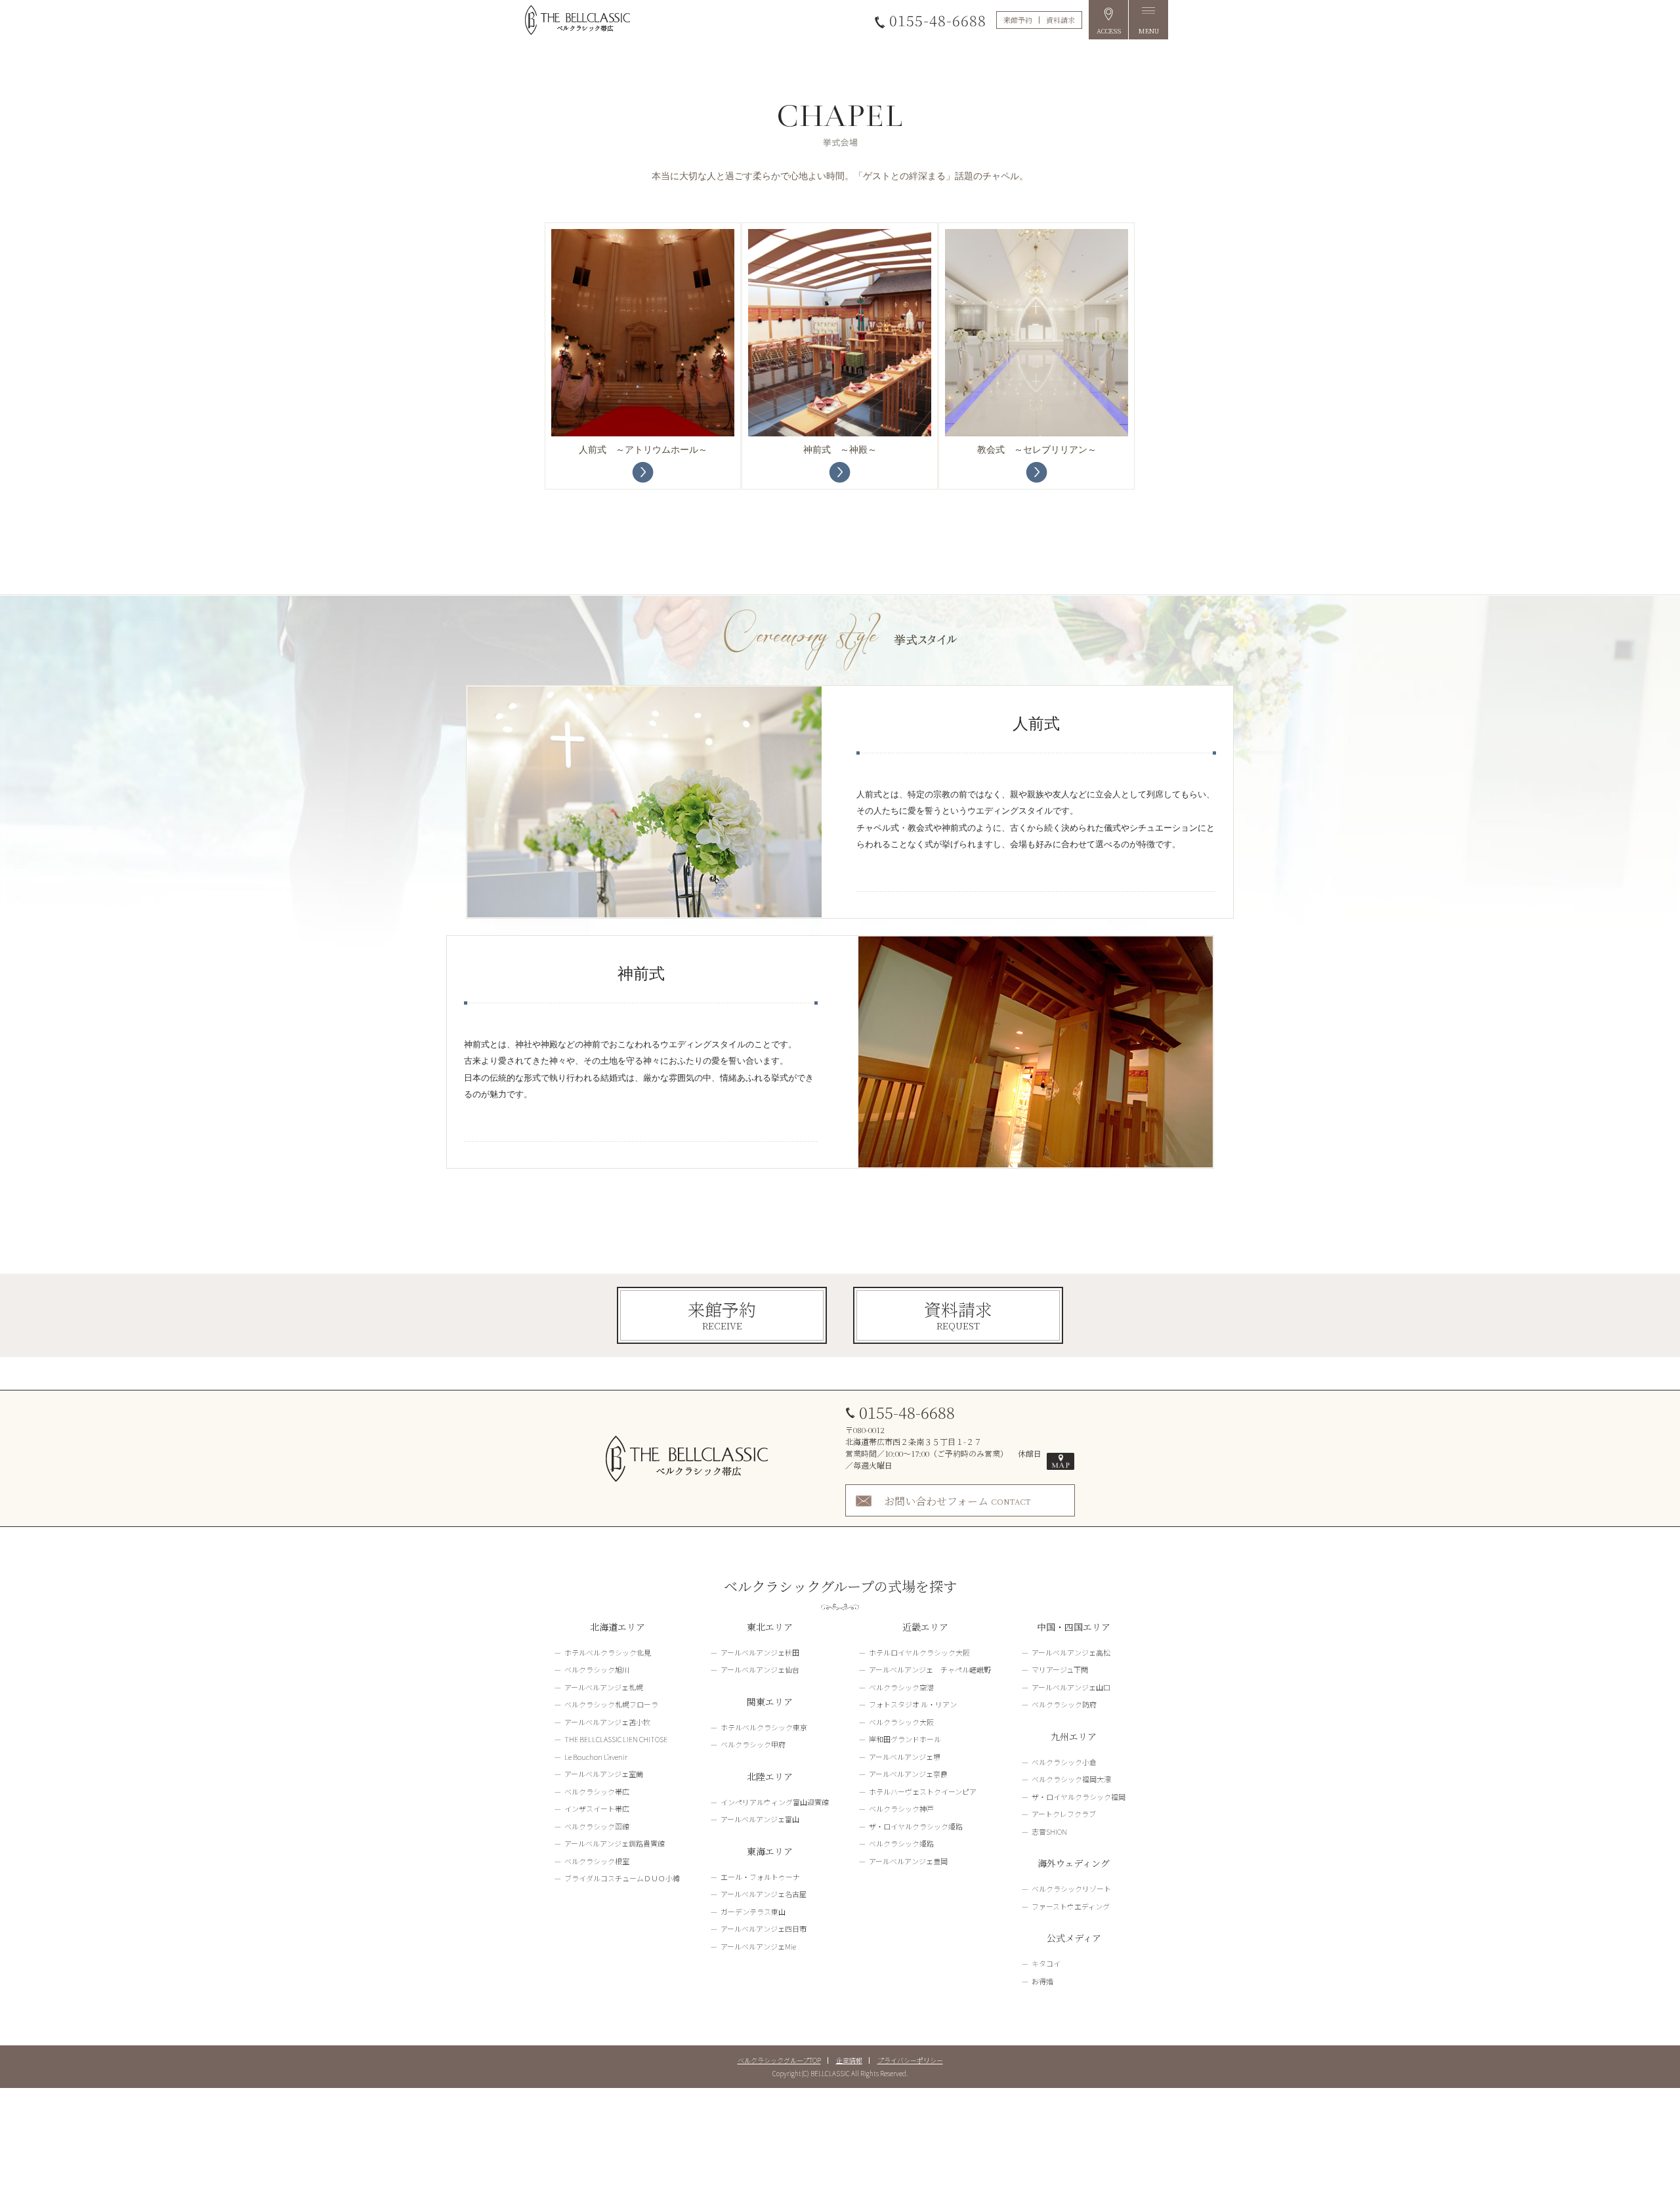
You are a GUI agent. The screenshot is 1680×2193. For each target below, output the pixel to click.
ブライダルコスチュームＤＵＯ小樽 (622, 1878)
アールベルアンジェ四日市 (764, 1929)
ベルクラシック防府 (1064, 1704)
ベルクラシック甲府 (753, 1744)
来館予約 (1018, 20)
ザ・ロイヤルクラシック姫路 (916, 1826)
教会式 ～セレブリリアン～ (1037, 450)
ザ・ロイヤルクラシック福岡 (1079, 1797)
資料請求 (1060, 20)
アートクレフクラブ (1064, 1814)
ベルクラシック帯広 (597, 1791)
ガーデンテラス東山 (753, 1911)
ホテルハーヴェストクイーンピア (923, 1791)
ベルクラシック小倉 (1064, 1762)
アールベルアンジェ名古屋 (764, 1894)
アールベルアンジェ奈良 (908, 1774)
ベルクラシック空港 (901, 1687)
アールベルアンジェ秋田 (760, 1652)
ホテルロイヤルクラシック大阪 (919, 1652)
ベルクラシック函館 (597, 1826)
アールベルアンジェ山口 (1071, 1687)
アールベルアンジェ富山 (760, 1819)
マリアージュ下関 (1060, 1669)
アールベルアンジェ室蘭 (604, 1774)
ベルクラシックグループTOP (779, 2060)
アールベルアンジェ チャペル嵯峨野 (930, 1669)
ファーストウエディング (1071, 1906)
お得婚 (1042, 1981)
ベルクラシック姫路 (901, 1843)
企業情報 (849, 2060)
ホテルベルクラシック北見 (608, 1652)
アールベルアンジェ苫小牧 (607, 1722)
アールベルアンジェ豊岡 (908, 1861)
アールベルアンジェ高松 (1071, 1652)
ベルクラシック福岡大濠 (1071, 1779)
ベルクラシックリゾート (1071, 1889)
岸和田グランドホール (905, 1739)
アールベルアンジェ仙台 (760, 1669)
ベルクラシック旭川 (597, 1669)
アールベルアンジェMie (758, 1946)
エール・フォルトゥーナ (760, 1877)
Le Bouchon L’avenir (596, 1757)
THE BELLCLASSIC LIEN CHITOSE (616, 1739)
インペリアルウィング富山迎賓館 (775, 1802)
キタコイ (1046, 1963)
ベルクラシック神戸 (901, 1808)
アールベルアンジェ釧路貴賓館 (615, 1843)
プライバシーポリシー (910, 2060)
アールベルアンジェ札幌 (604, 1687)
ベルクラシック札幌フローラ (611, 1704)
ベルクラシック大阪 (901, 1722)
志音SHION (1049, 1831)
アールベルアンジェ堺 (905, 1757)
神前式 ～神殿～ (840, 450)
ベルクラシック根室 (597, 1861)
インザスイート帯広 (597, 1808)
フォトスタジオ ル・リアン (913, 1704)
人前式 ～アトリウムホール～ (643, 450)
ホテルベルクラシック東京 (764, 1727)
